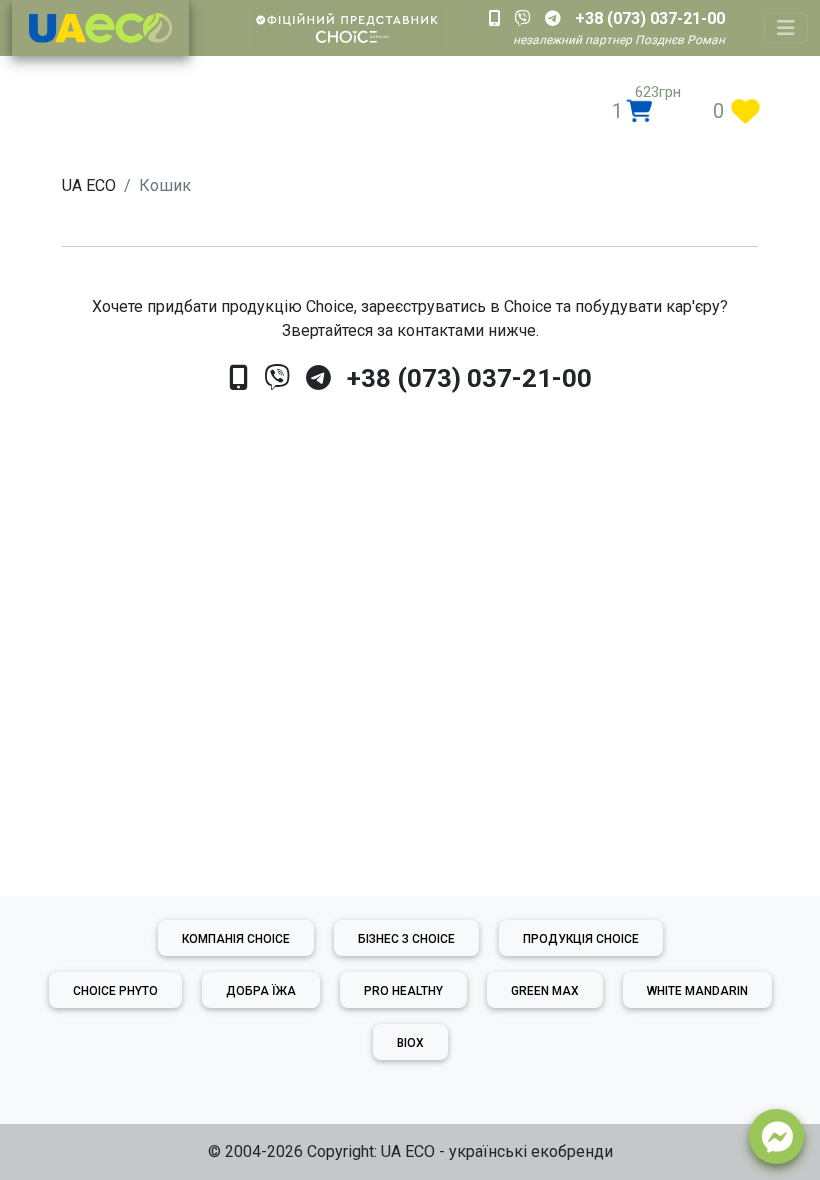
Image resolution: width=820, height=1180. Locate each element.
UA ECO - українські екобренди (497, 1151)
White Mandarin (697, 991)
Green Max (545, 991)
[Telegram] (318, 378)
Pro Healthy (403, 991)
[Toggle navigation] (786, 28)
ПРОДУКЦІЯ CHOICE (581, 939)
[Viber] (277, 378)
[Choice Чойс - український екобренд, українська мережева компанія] (100, 28)
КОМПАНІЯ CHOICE (236, 939)
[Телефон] (238, 378)
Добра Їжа (261, 991)
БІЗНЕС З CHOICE (406, 939)
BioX (410, 1043)
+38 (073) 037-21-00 (469, 378)
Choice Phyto (115, 991)
